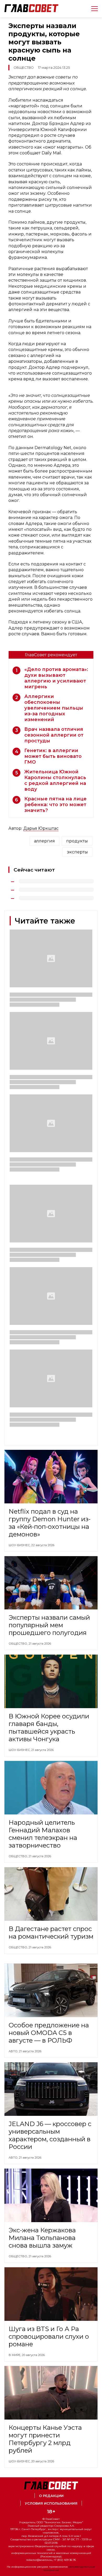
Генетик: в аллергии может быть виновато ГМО (53, 756)
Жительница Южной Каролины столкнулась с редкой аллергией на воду (55, 780)
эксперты (77, 852)
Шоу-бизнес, (20, 1545)
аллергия (44, 841)
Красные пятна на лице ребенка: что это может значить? (55, 805)
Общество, (19, 1644)
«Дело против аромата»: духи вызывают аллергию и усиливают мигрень (56, 678)
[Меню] (92, 9)
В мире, (15, 2355)
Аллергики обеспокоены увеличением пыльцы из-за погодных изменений (54, 708)
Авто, (14, 2051)
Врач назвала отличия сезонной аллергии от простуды (54, 735)
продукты (77, 841)
